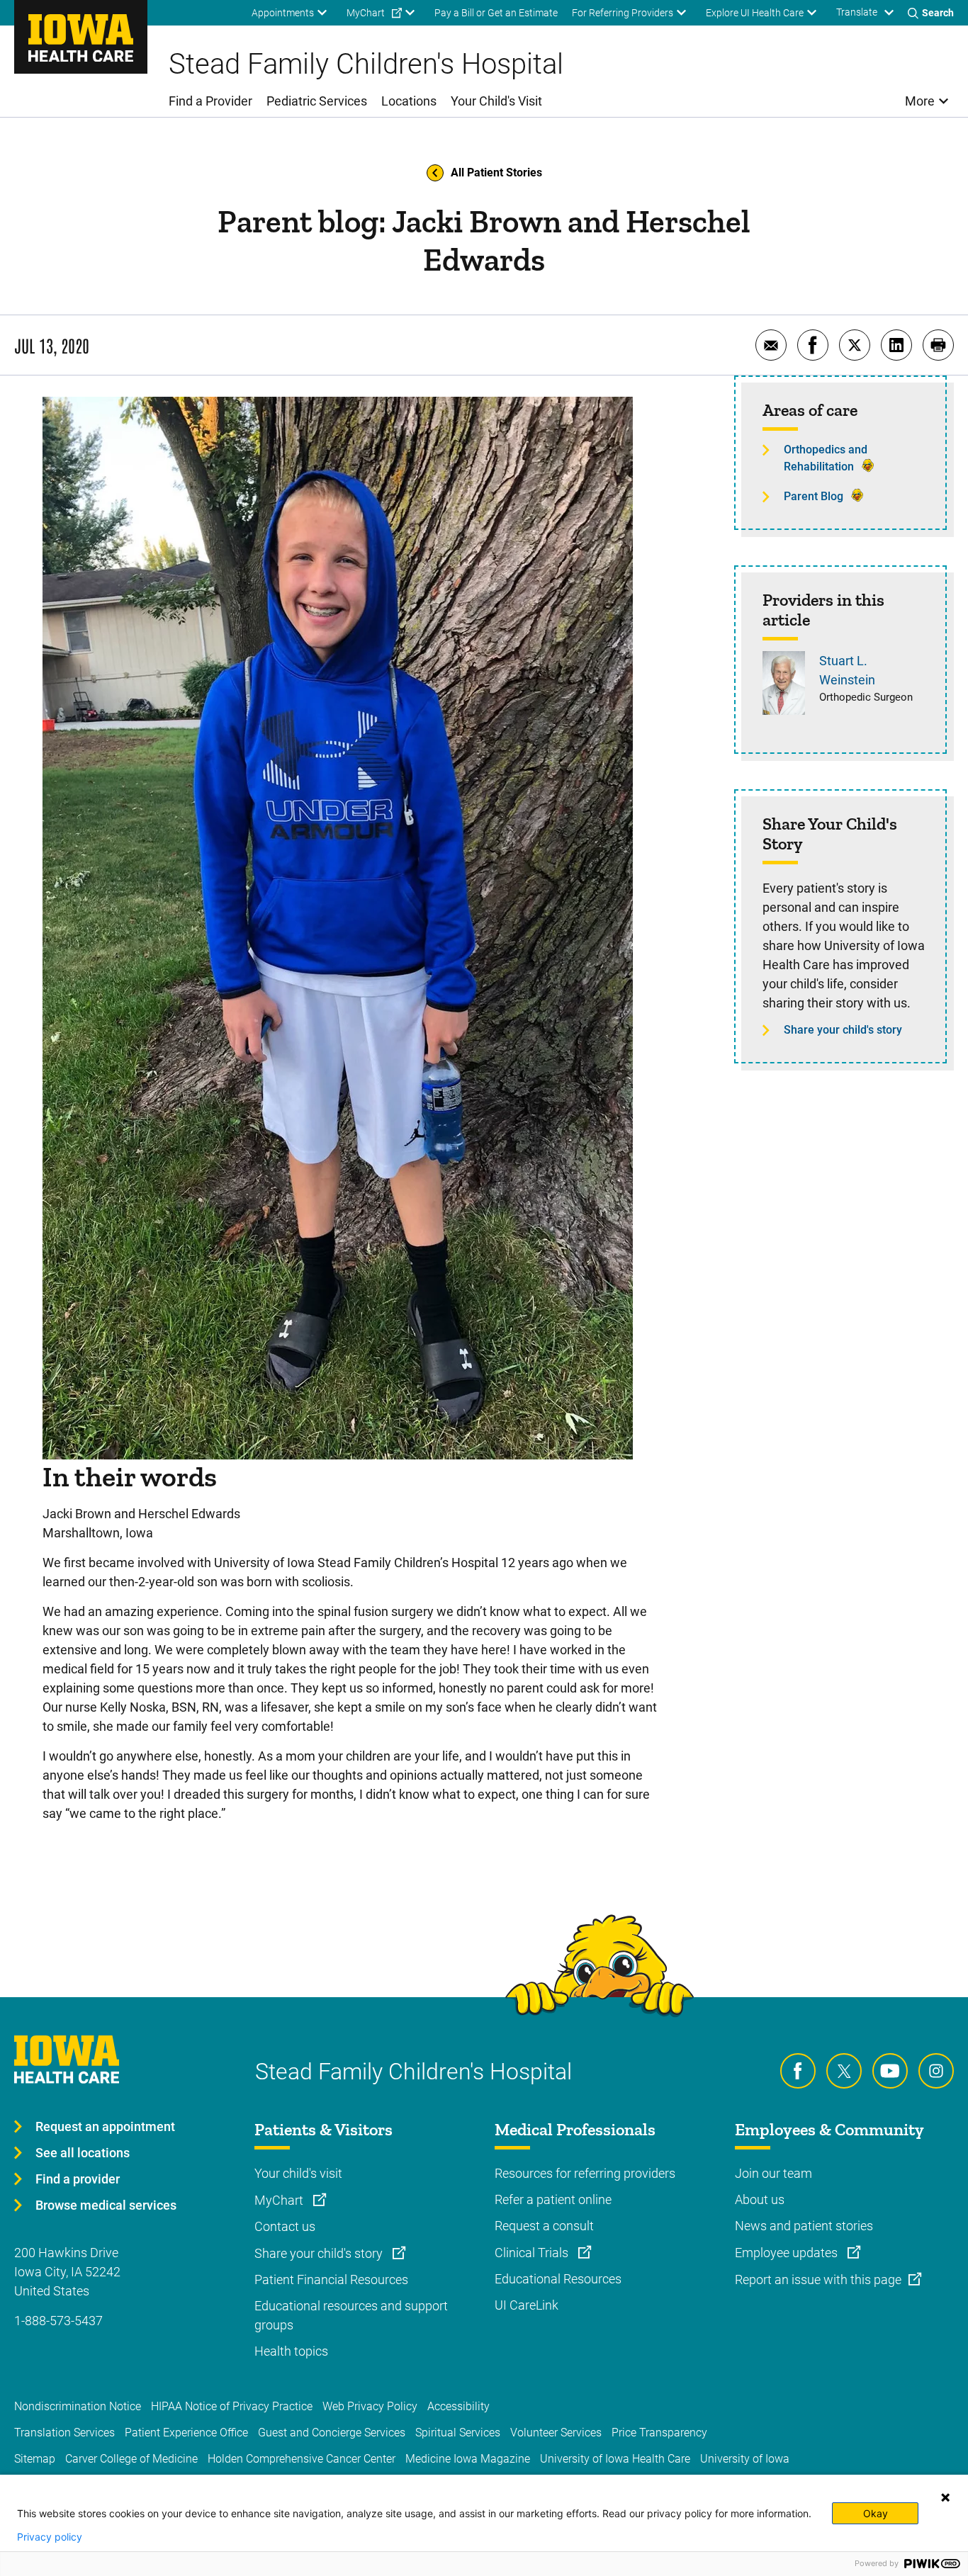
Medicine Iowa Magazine (468, 2459)
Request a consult (544, 2226)
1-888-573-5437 (58, 2321)
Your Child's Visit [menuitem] (496, 101)
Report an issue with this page (818, 2280)
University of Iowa (745, 2459)
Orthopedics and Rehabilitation (826, 458)
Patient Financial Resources (331, 2280)
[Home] (81, 37)
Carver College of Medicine (131, 2459)
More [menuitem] (920, 101)
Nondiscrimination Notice (78, 2406)
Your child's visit (298, 2173)
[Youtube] (890, 2071)
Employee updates (788, 2253)
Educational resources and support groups (351, 2315)
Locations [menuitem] (409, 101)
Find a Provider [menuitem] (210, 101)
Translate (857, 12)
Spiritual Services (458, 2433)
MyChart (280, 2200)
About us (760, 2199)
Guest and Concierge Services (332, 2433)
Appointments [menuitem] (283, 13)
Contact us (285, 2226)
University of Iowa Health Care (615, 2459)
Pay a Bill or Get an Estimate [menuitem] (496, 13)
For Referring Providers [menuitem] (623, 13)
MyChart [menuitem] (366, 13)
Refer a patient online (553, 2199)
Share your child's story (843, 1030)
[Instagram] (936, 2071)
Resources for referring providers (585, 2173)
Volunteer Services (556, 2433)
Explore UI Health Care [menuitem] (755, 13)
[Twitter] (844, 2071)
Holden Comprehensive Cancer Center (302, 2459)
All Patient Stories (496, 173)
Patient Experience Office (186, 2433)
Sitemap (35, 2459)
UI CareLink (527, 2305)
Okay (876, 2513)
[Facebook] (798, 2071)
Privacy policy (50, 2537)
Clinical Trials (533, 2253)
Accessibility (458, 2406)
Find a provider (78, 2179)
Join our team (773, 2173)
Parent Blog (814, 496)
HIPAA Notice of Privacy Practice (232, 2406)
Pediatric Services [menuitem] (317, 101)
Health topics (291, 2351)
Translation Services (64, 2433)
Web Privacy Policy (370, 2406)
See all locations (83, 2153)
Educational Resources (558, 2279)
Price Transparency (659, 2433)
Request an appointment (105, 2126)
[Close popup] (945, 2497)
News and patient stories (804, 2226)
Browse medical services (106, 2205)
